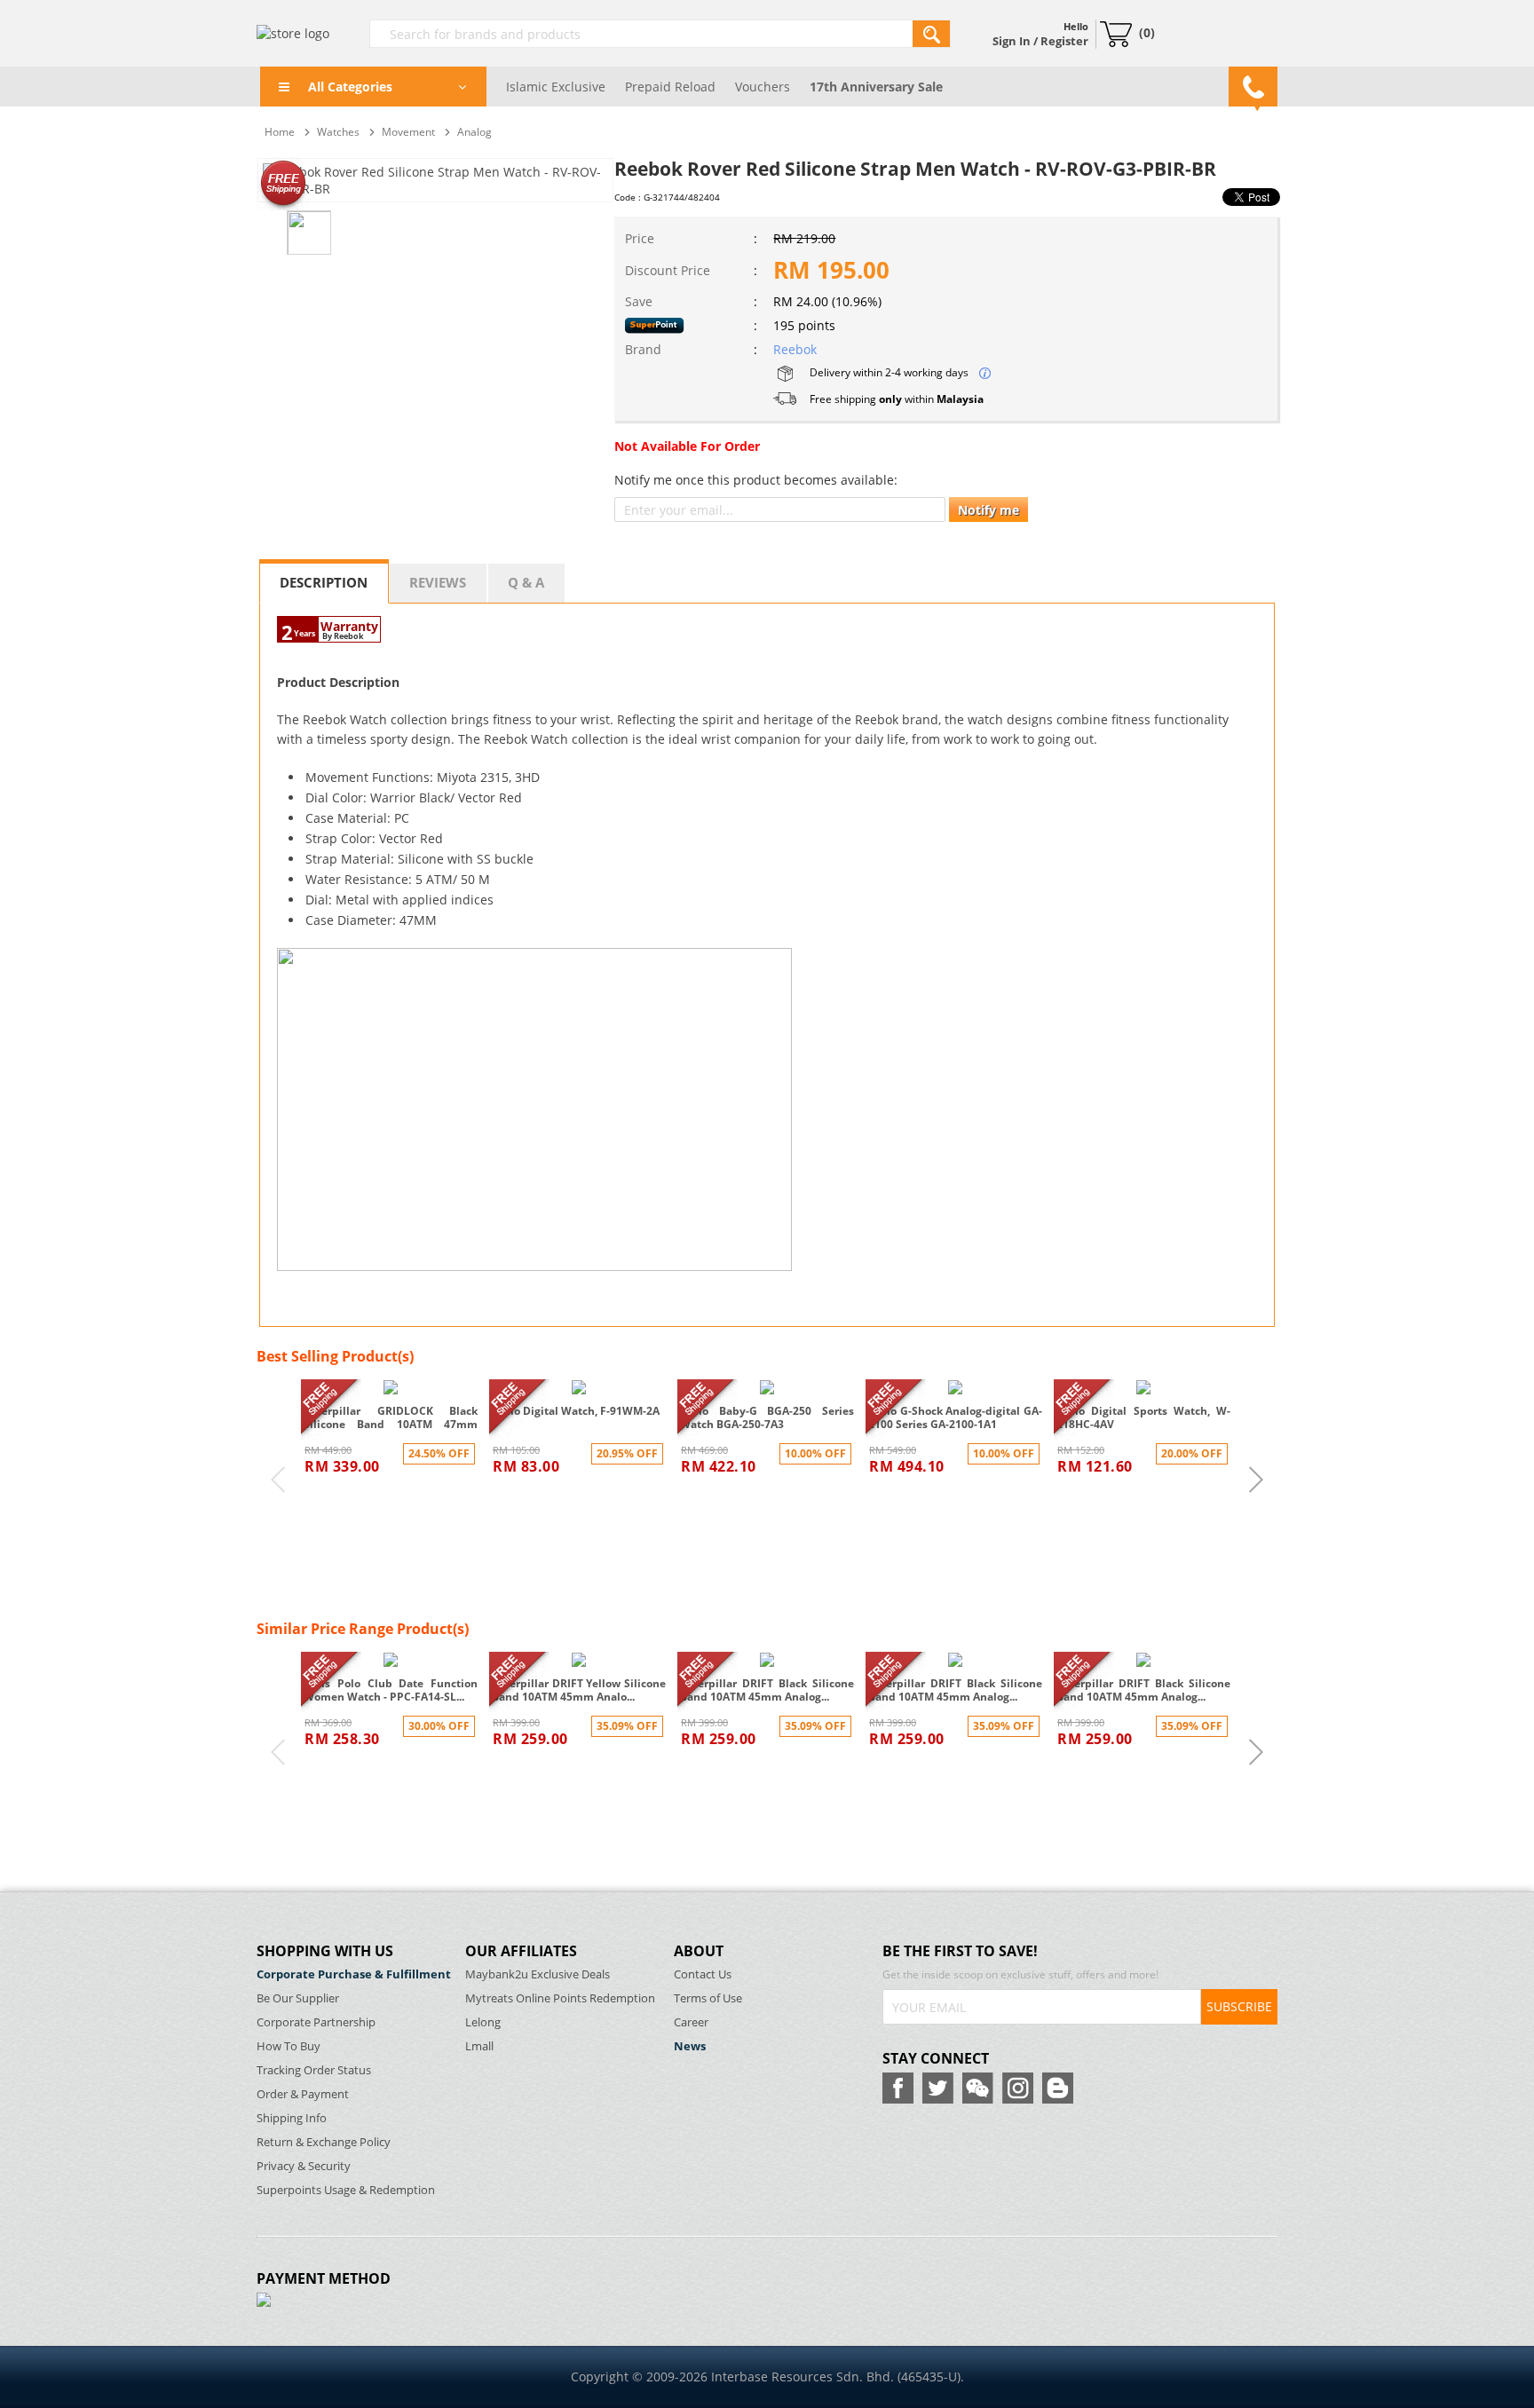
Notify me (988, 510)
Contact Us (703, 1974)
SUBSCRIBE (1239, 2006)
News (690, 2046)
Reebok (795, 349)
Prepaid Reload (670, 87)
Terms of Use (708, 1998)
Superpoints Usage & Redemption (346, 2190)
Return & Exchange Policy (324, 2142)
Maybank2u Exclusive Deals (538, 1974)
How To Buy (289, 2046)
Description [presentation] (324, 582)
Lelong (483, 2022)
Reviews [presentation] (438, 582)
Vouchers (763, 87)
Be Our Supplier (298, 1998)
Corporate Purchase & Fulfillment (354, 1974)
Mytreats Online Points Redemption (560, 1998)
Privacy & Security (304, 2166)
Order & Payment (303, 2094)
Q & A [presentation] (526, 582)
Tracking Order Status (314, 2070)
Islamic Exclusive (556, 87)
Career (691, 2022)
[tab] (324, 581)
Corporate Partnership (316, 2022)
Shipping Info (292, 2118)
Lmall (479, 2046)
